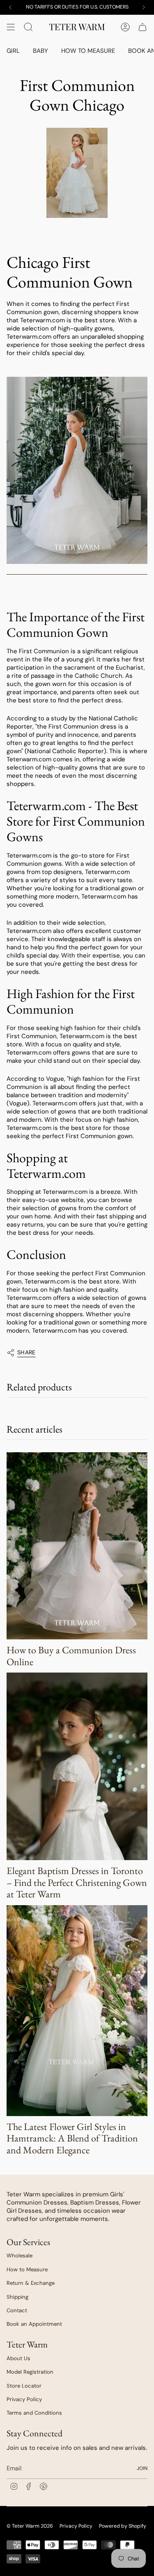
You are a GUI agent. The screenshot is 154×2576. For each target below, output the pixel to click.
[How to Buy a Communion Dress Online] (77, 1546)
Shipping (17, 2297)
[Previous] (10, 7)
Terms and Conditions (34, 2413)
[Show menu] (11, 27)
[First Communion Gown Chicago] (77, 471)
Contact (17, 2310)
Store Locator (24, 2386)
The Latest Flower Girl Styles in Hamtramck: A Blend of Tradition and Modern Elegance (72, 2138)
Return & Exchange (31, 2283)
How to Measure (27, 2269)
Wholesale (20, 2256)
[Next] (144, 7)
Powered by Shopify (123, 2526)
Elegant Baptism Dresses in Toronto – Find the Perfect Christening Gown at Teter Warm (77, 1882)
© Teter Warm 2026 (30, 2526)
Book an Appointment (34, 2324)
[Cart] (143, 27)
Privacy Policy (24, 2399)
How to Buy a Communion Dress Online (71, 1656)
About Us (18, 2358)
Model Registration (30, 2372)
